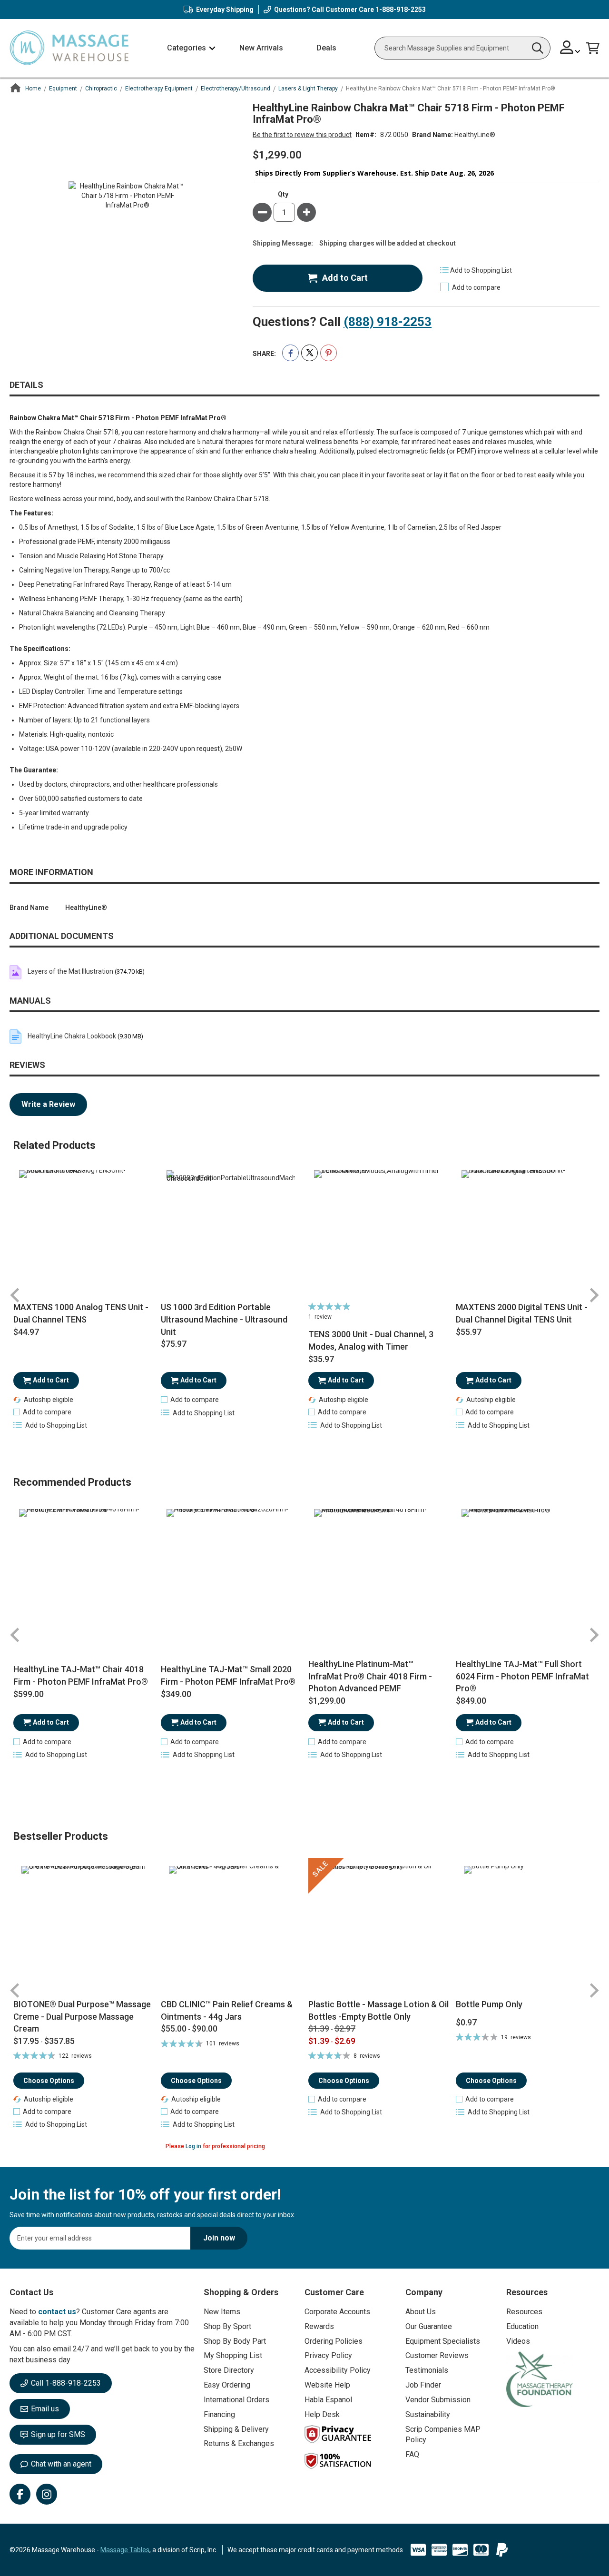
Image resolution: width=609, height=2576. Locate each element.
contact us (57, 2312)
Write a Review (48, 1104)
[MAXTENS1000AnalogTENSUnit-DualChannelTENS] (83, 1234)
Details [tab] (26, 385)
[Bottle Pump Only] (526, 1928)
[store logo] (69, 48)
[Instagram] (47, 2494)
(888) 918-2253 (388, 322)
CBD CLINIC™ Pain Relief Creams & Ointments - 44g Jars (227, 2010)
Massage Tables (125, 2550)
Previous (15, 1295)
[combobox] (462, 48)
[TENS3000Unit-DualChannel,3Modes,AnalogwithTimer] (378, 1234)
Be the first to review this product (302, 135)
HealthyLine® (475, 135)
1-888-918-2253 (401, 10)
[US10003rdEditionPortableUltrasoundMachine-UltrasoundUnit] (231, 1234)
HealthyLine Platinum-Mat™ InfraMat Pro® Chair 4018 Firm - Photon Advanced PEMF (370, 1676)
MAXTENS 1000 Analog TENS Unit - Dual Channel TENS (81, 1313)
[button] (570, 48)
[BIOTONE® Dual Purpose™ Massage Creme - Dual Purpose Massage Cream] (83, 1928)
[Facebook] (20, 2494)
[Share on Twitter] (309, 353)
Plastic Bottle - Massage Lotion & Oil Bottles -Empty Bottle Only (378, 2010)
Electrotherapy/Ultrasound (236, 89)
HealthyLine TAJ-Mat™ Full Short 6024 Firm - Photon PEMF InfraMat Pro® (522, 1676)
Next (594, 1295)
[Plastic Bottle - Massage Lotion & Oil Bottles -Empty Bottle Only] (378, 1928)
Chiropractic (101, 89)
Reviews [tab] (27, 1065)
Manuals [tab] (30, 1001)
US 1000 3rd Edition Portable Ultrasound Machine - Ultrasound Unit (224, 1319)
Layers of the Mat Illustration (70, 971)
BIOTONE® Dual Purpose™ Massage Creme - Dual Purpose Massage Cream (82, 2016)
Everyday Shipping (225, 10)
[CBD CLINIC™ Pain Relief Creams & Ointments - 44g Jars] (231, 1928)
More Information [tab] (51, 872)
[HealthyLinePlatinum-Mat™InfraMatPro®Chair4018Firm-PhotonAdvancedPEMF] (378, 1573)
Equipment (63, 89)
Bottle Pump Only (489, 2004)
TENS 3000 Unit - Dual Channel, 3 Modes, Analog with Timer (371, 1340)
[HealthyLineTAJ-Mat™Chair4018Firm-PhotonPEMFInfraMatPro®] (83, 1573)
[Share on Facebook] (290, 353)
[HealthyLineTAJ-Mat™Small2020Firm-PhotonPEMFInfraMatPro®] (231, 1573)
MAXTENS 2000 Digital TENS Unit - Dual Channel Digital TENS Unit (522, 1313)
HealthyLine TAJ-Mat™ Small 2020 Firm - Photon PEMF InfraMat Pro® (228, 1675)
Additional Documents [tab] (62, 936)
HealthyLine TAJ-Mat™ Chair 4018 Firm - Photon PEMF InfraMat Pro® (81, 1675)
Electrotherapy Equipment (159, 89)
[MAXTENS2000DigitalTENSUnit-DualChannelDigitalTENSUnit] (526, 1234)
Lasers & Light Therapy (308, 89)
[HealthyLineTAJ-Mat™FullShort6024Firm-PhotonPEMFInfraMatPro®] (526, 1573)
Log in (193, 2146)
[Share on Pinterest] (329, 353)
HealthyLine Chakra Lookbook (72, 1036)
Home (33, 89)
